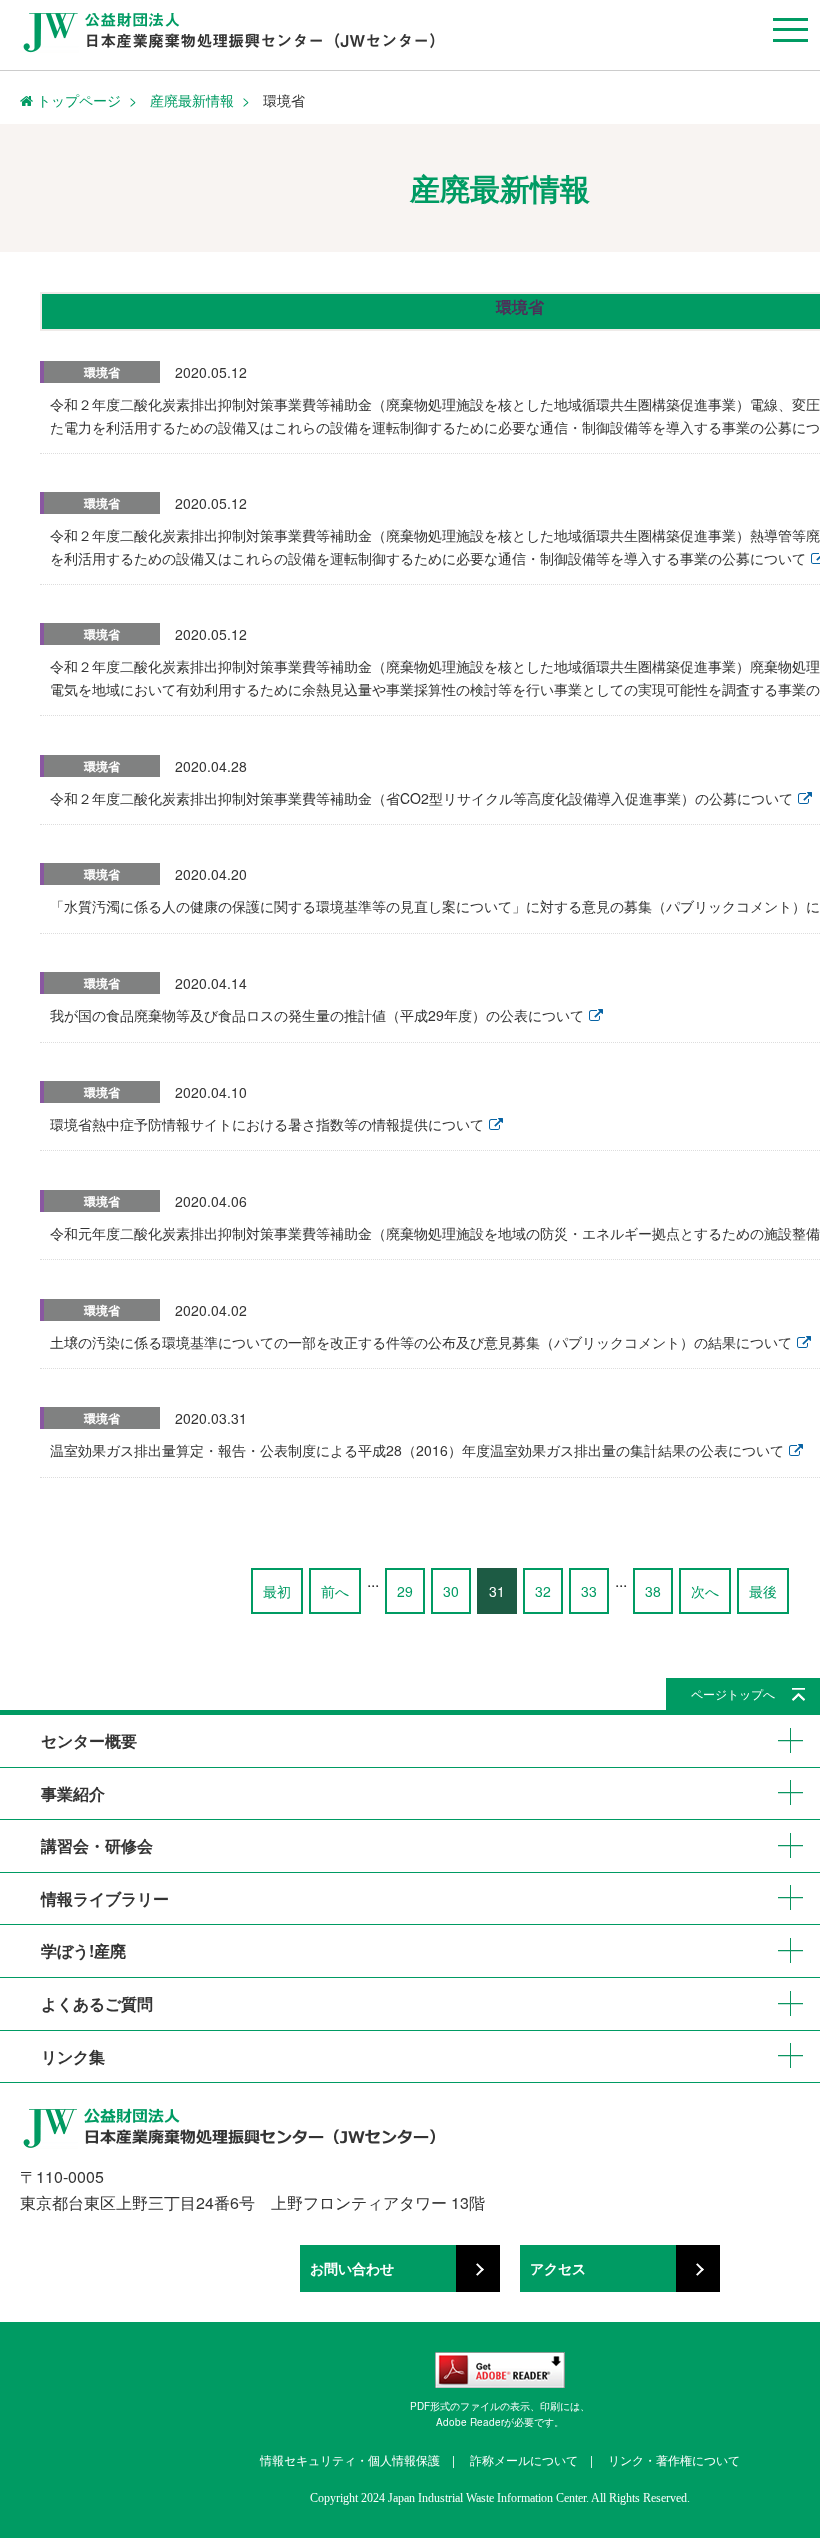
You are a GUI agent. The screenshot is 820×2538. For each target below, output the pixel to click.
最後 (763, 1591)
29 (405, 1591)
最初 (277, 1591)
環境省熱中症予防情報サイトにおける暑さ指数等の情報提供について (267, 1124)
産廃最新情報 (192, 100)
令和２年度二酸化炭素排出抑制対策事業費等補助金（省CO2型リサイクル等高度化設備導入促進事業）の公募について (421, 798)
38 (653, 1591)
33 (589, 1591)
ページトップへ (733, 1693)
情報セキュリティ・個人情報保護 (350, 2459)
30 (451, 1591)
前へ (335, 1591)
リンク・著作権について (674, 2459)
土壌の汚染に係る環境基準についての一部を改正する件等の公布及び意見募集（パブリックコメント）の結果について (421, 1342)
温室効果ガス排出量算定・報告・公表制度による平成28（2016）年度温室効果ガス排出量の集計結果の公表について (417, 1450)
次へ (705, 1591)
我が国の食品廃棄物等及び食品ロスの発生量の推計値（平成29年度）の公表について (317, 1015)
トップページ (77, 100)
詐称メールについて (524, 2459)
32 (543, 1591)
